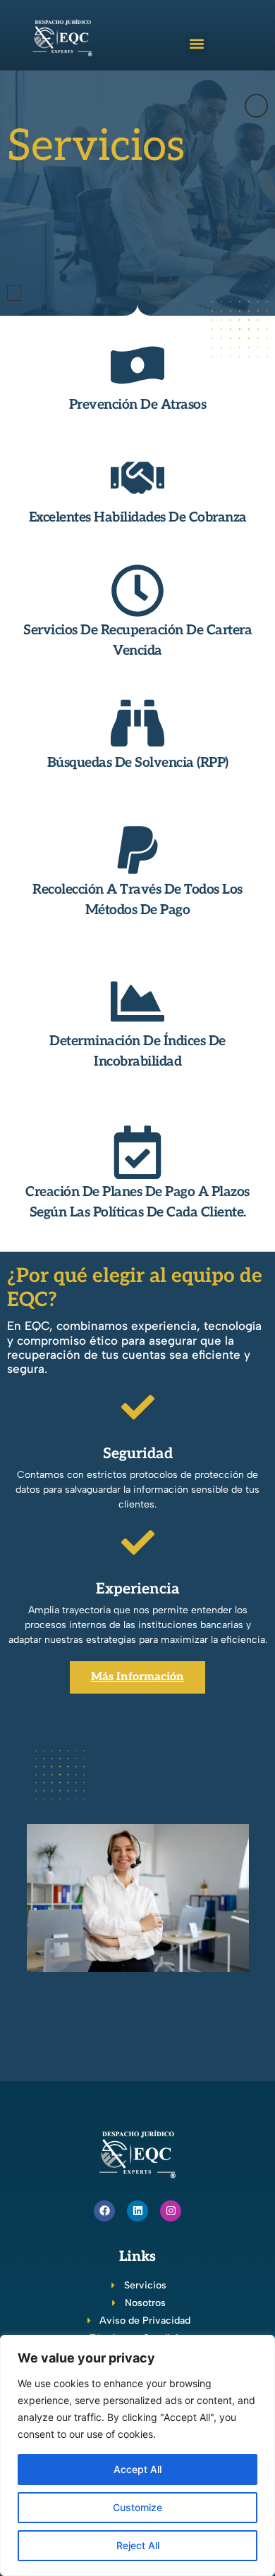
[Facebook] (104, 2211)
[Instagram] (171, 2211)
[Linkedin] (137, 2211)
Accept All (137, 2469)
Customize (137, 2507)
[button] (197, 43)
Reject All (138, 2545)
